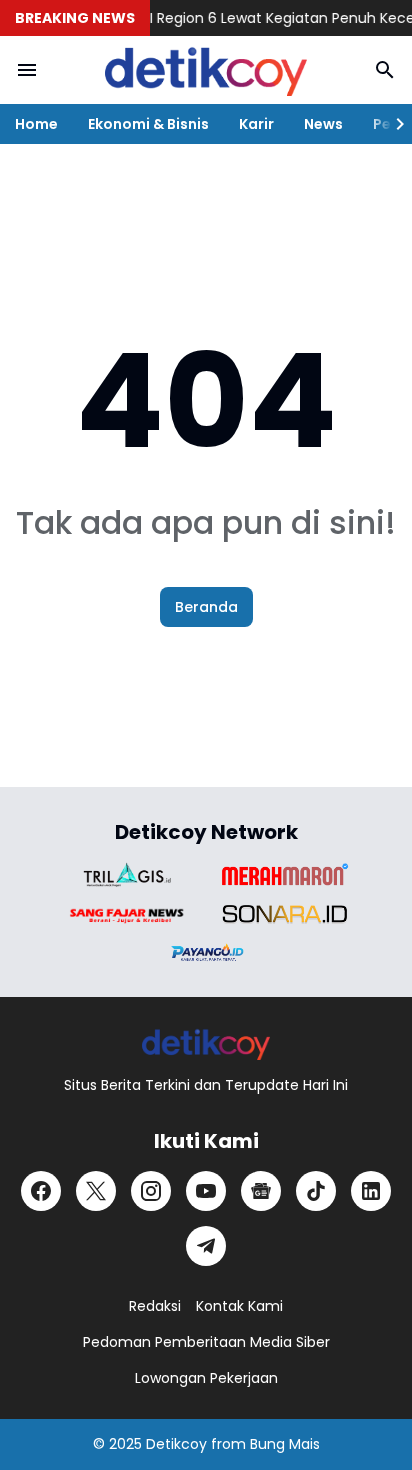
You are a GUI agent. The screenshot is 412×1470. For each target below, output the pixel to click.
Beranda (206, 607)
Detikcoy (176, 1444)
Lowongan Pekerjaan (206, 1378)
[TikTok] (316, 1191)
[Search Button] (385, 70)
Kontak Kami (239, 1306)
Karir (256, 124)
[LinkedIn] (371, 1191)
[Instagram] (151, 1191)
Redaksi (155, 1306)
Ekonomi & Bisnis (148, 124)
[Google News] (261, 1191)
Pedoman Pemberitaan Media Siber (206, 1342)
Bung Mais (285, 1444)
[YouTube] (206, 1191)
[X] (96, 1191)
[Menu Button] (27, 70)
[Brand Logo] (127, 874)
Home (36, 124)
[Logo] (206, 1043)
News (323, 124)
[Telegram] (206, 1246)
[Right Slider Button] (392, 124)
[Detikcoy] (206, 70)
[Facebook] (41, 1191)
